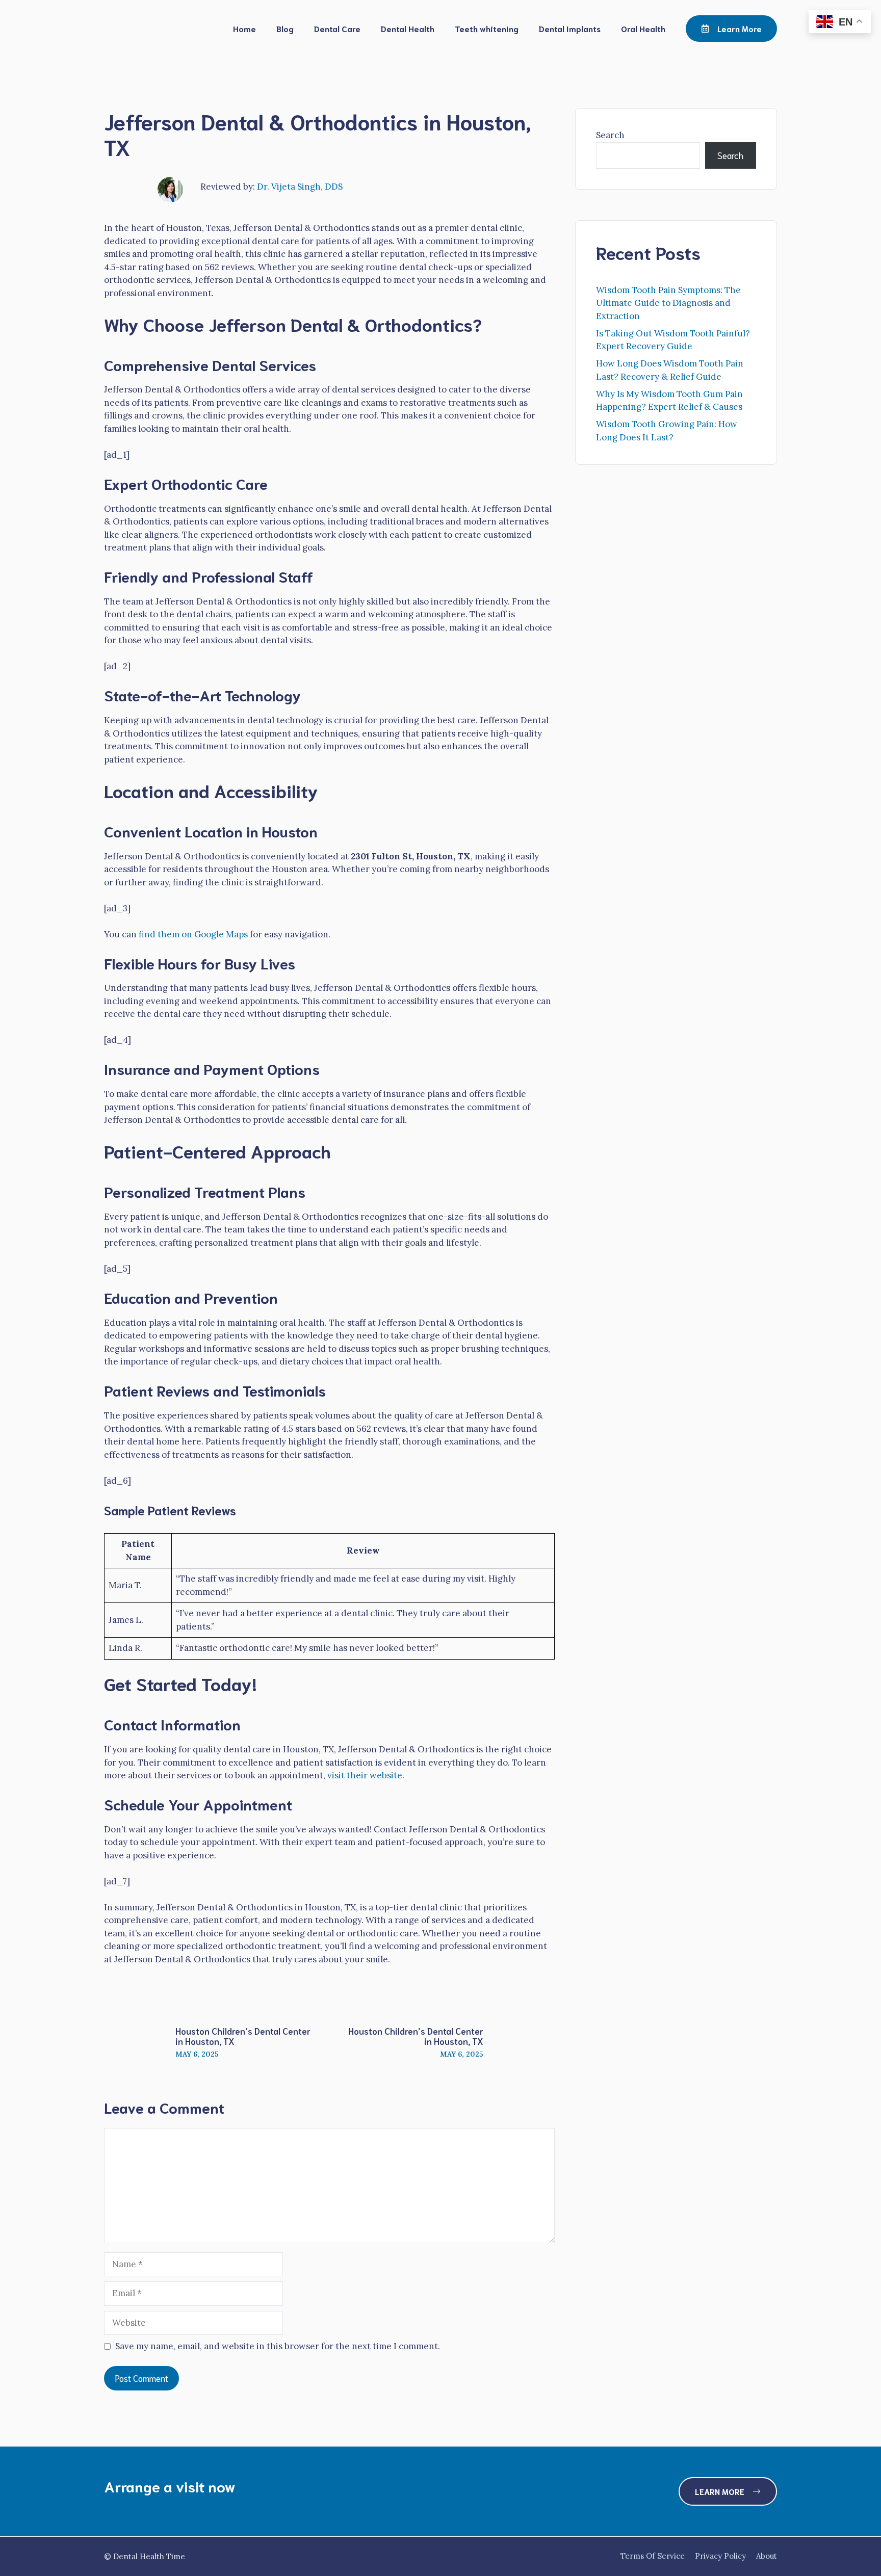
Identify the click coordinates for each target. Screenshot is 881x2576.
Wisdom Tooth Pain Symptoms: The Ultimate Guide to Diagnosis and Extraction (668, 303)
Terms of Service (653, 2556)
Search (610, 135)
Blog (285, 28)
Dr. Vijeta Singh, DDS (300, 187)
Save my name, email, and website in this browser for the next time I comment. (278, 2346)
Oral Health (643, 28)
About (767, 2556)
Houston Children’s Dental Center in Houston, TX (243, 2036)
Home (244, 28)
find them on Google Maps (193, 934)
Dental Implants (570, 28)
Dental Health (408, 28)
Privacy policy (720, 2556)
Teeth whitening (487, 28)
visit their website (365, 1775)
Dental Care (337, 28)
